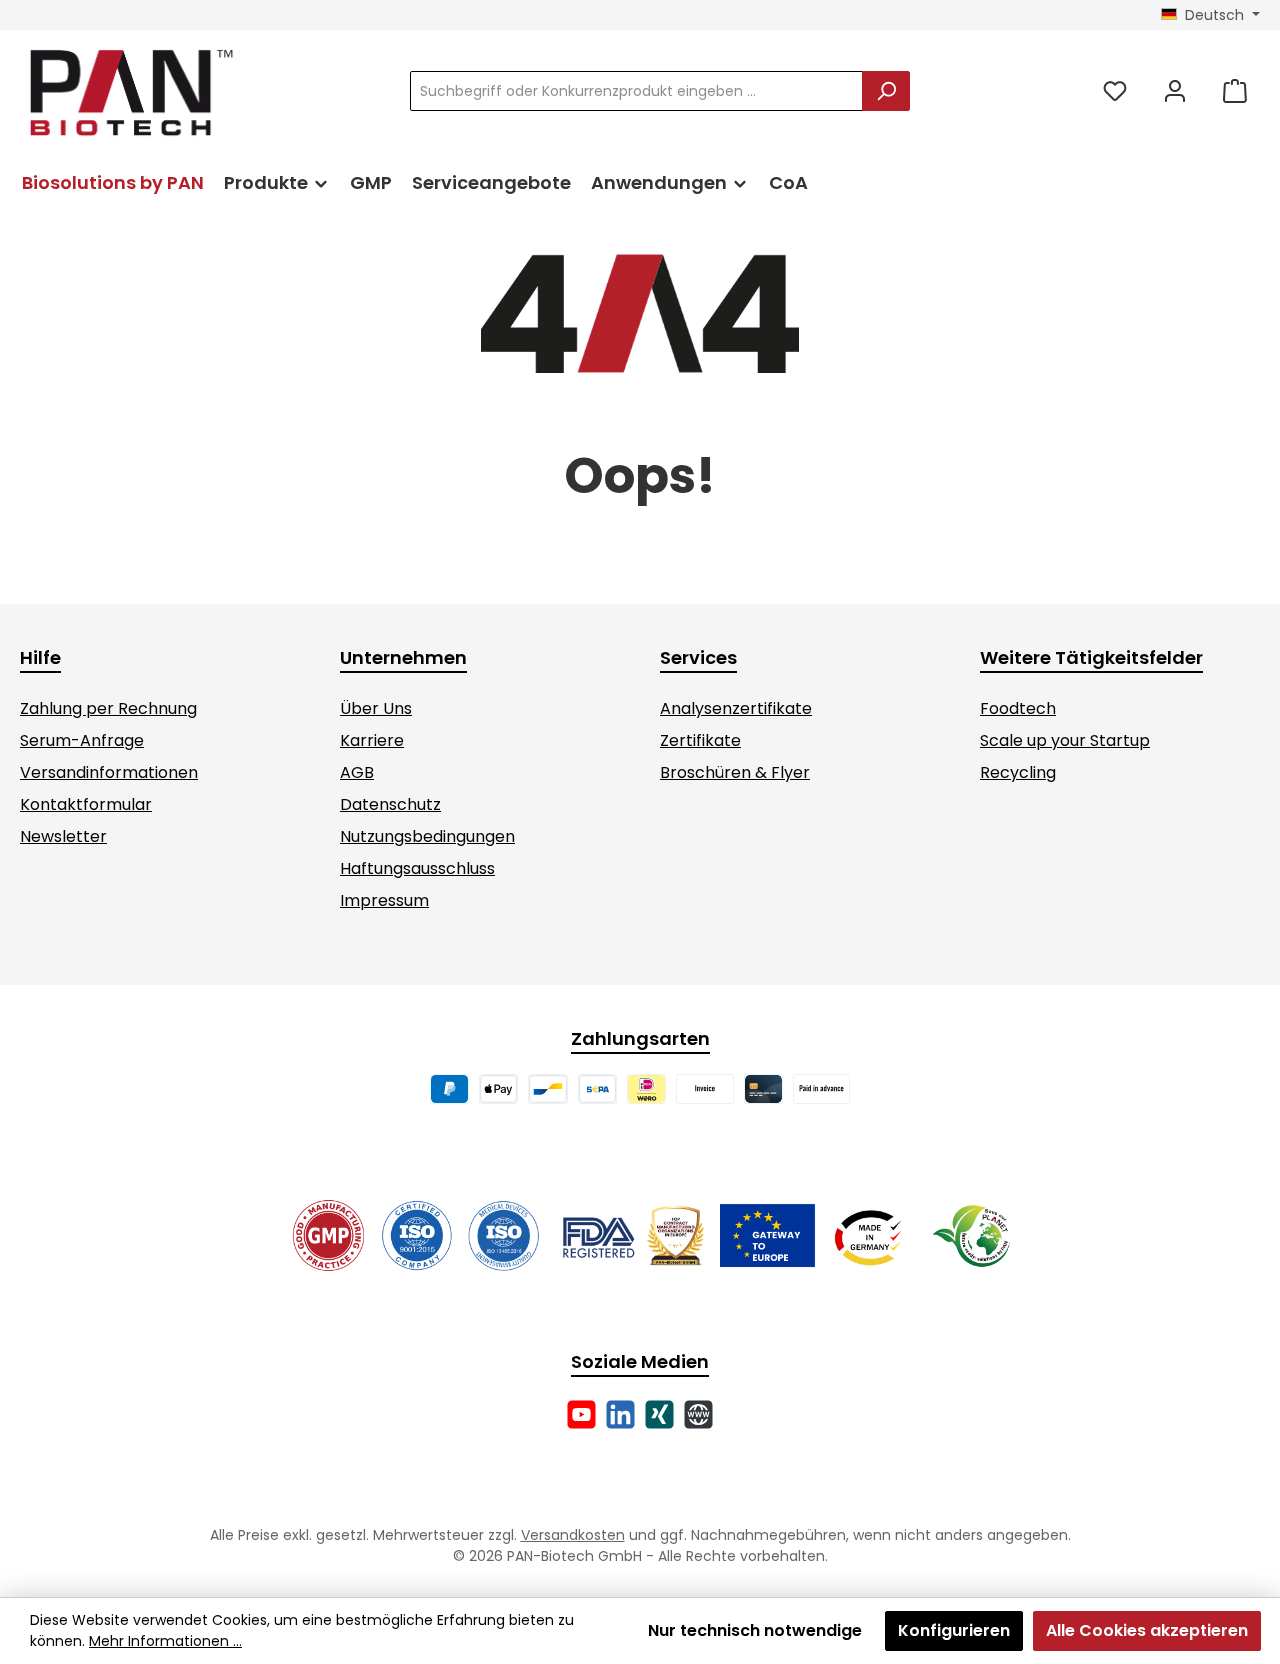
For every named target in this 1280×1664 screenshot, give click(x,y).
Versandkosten (573, 1535)
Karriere (372, 740)
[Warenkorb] (1235, 91)
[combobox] (636, 91)
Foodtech (1018, 708)
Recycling (1018, 772)
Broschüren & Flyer (735, 772)
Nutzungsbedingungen (427, 836)
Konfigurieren (954, 1630)
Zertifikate (700, 740)
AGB (357, 772)
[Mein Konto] (1175, 91)
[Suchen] (886, 91)
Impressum (384, 900)
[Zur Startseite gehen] (130, 91)
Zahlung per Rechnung (108, 708)
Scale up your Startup (1065, 740)
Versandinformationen (109, 772)
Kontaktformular (86, 804)
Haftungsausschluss (417, 868)
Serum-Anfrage (82, 740)
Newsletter (63, 836)
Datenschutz (390, 804)
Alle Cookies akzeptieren (1147, 1630)
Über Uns (376, 708)
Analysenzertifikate (736, 708)
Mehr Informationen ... (165, 1641)
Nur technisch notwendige (755, 1630)
